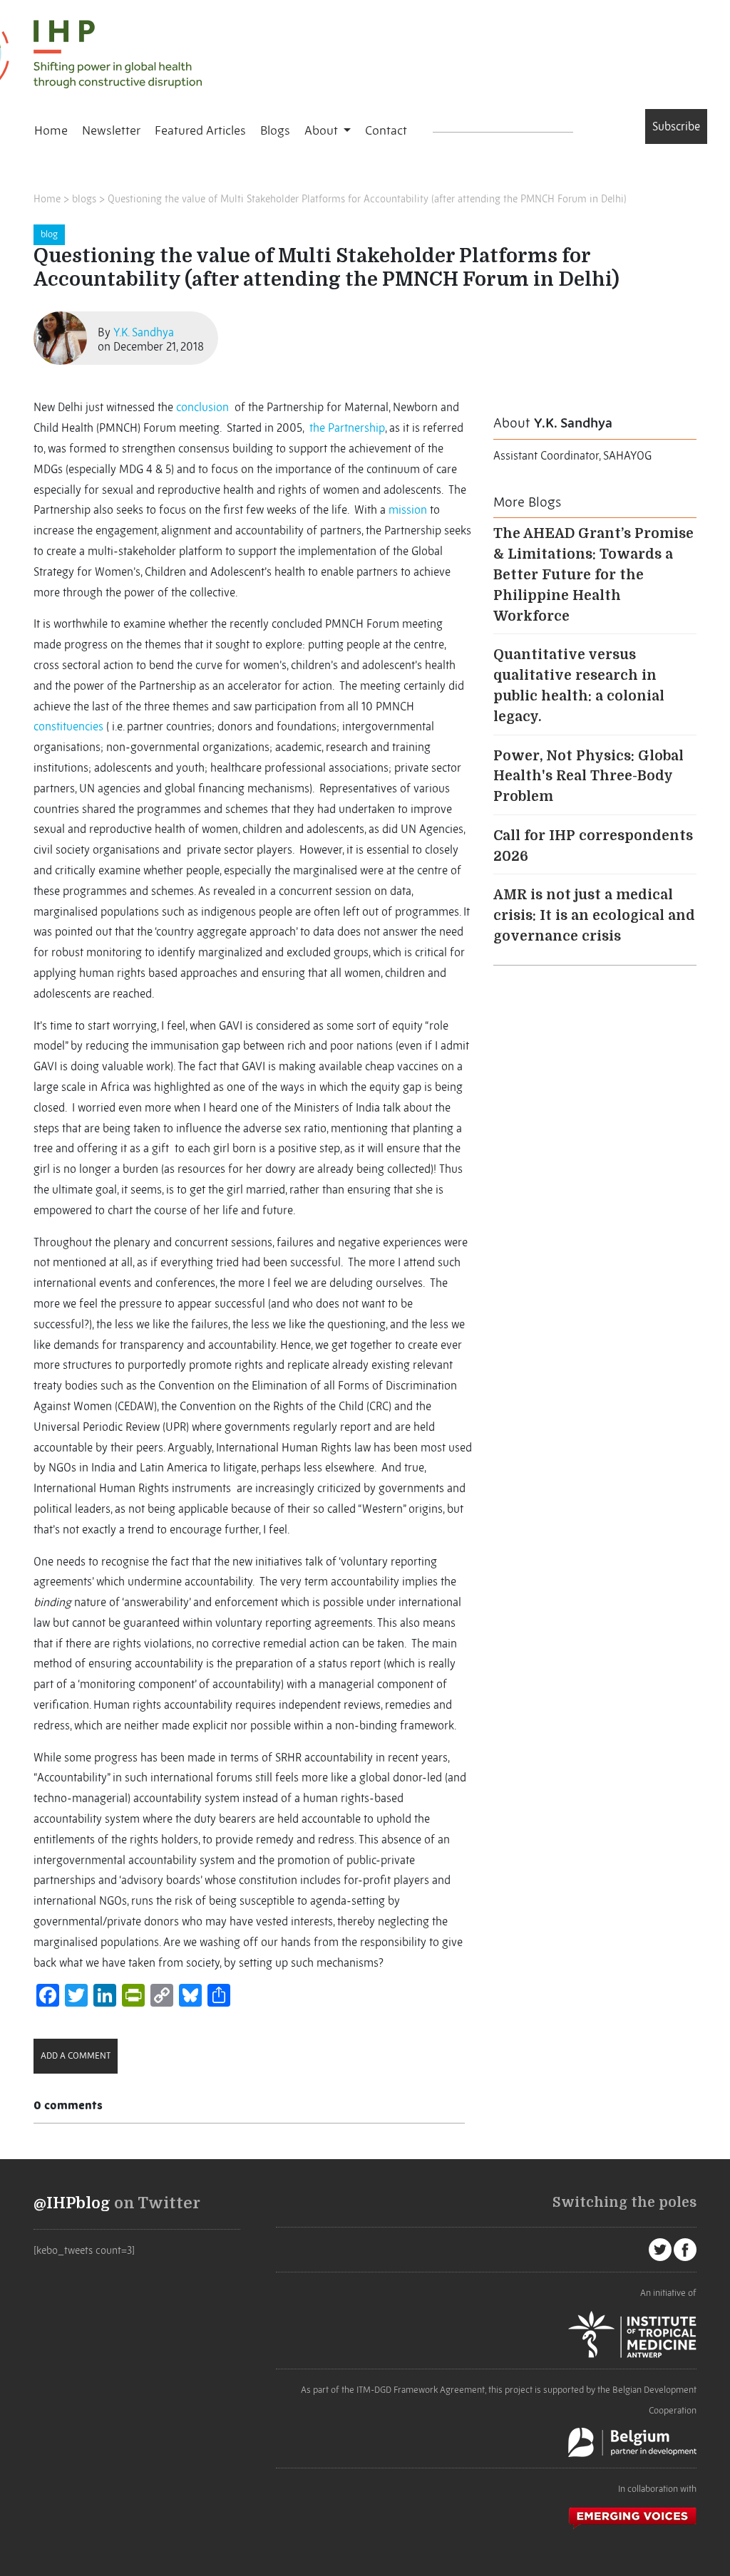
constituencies (68, 726)
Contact (386, 130)
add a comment (76, 2055)
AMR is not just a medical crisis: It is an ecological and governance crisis (594, 916)
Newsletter (111, 130)
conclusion (202, 407)
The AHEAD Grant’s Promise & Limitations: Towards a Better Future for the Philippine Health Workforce (593, 575)
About (323, 130)
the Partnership (347, 428)
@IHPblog (72, 2203)
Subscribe (676, 126)
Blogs (275, 130)
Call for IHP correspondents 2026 (593, 846)
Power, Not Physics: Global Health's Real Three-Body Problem (588, 777)
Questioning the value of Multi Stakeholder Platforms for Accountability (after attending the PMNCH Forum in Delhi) (367, 199)
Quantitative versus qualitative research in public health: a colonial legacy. (579, 686)
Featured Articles (200, 130)
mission (408, 509)
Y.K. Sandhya (144, 332)
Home (51, 130)
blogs (84, 199)
